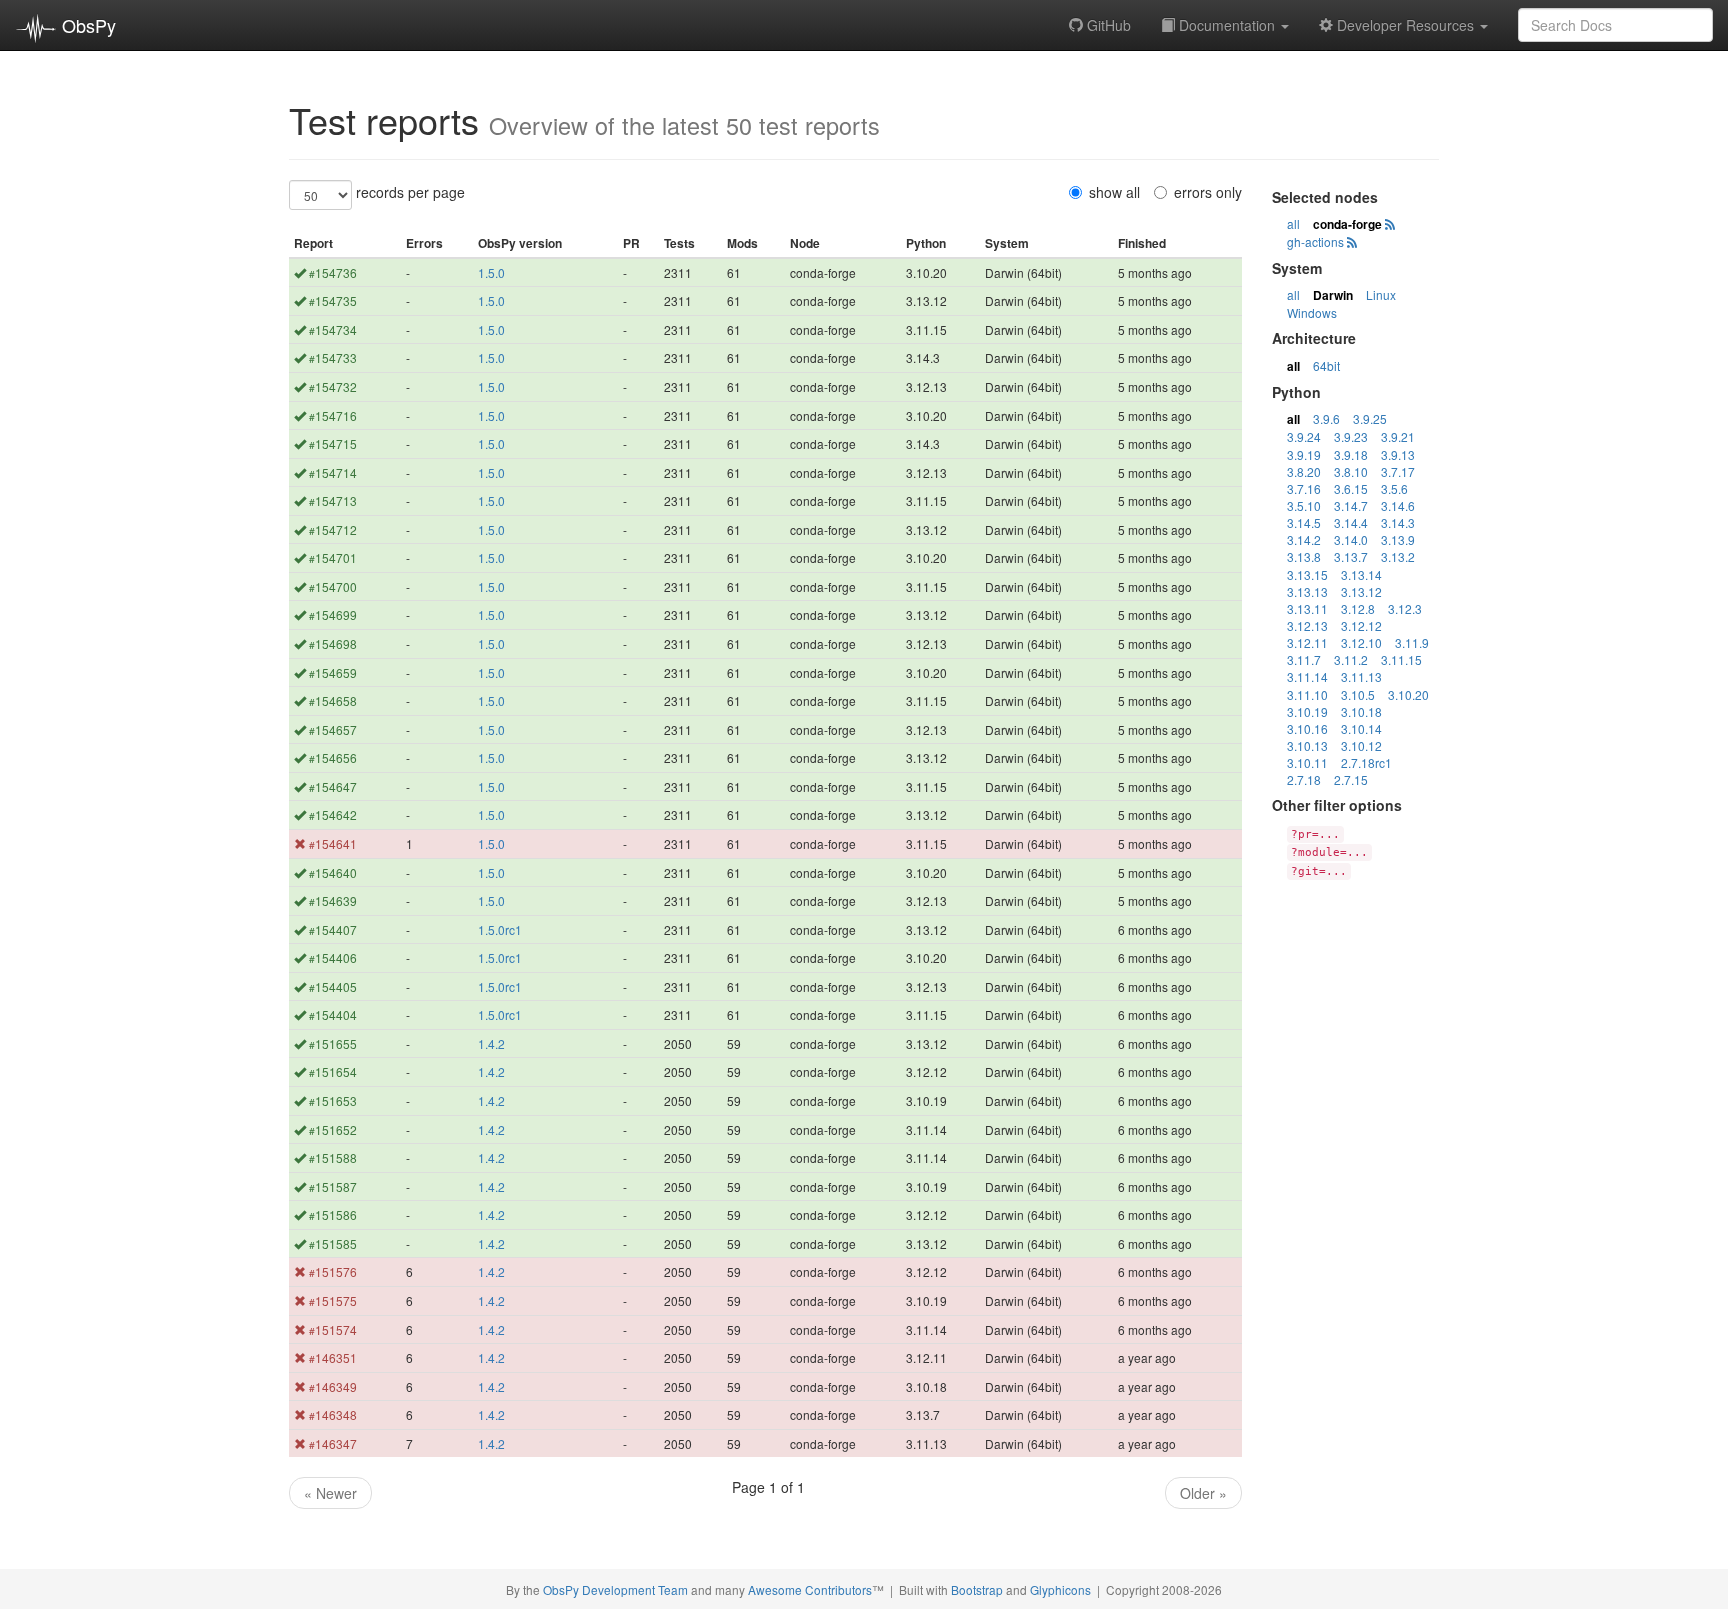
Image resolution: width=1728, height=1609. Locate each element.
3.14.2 (1304, 539)
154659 (333, 672)
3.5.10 (1304, 505)
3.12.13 (1307, 625)
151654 (333, 1071)
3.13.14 (1361, 574)
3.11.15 (1401, 659)
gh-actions (1315, 241)
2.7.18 (1304, 779)
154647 (333, 786)
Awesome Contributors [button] (810, 1589)
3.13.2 (1398, 556)
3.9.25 (1370, 418)
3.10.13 (1307, 745)
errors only (1208, 192)
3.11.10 (1307, 694)
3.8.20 (1304, 471)
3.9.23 (1351, 436)
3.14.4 (1351, 522)
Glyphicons (1060, 1589)
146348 (333, 1414)
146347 (333, 1443)
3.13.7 (1351, 556)
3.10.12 (1361, 745)
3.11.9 (1412, 642)
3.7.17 (1398, 471)
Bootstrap (977, 1589)
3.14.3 (1398, 522)
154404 (333, 1014)
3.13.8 (1304, 556)
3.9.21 (1398, 436)
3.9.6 (1326, 418)
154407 (333, 929)
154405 (333, 986)
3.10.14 (1361, 728)
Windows (1312, 312)
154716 (333, 415)
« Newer (330, 1493)
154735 (333, 300)
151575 (333, 1300)
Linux (1381, 294)
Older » (1203, 1493)
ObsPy (86, 25)
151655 (333, 1043)
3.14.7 (1351, 505)
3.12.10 (1361, 642)
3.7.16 (1304, 488)
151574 (333, 1329)
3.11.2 (1351, 659)
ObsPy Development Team (615, 1589)
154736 (333, 272)
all (1293, 223)
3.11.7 (1304, 659)
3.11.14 (1307, 676)
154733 (333, 357)
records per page (410, 192)
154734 (333, 329)
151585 (333, 1243)
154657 (333, 729)
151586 (333, 1214)
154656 (333, 757)
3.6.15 (1351, 488)
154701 (333, 557)
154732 (333, 386)
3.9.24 (1304, 436)
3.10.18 (1361, 711)
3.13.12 (1361, 591)
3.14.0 (1351, 539)
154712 (333, 529)
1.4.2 (491, 1043)
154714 (333, 472)
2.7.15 (1351, 779)
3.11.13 (1361, 676)
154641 (333, 843)
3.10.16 (1307, 728)
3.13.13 (1307, 591)
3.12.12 (1361, 625)
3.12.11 (1307, 642)
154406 (333, 957)
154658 (333, 700)
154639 (333, 900)
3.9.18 (1351, 454)
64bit (1326, 365)
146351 (333, 1357)
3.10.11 (1307, 762)
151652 (333, 1129)
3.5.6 (1394, 488)
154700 (333, 586)
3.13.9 (1398, 539)
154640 (333, 872)
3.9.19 (1304, 454)
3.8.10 (1351, 471)
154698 (333, 643)
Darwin (1333, 295)
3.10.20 (1408, 694)
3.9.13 (1398, 454)
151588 (333, 1157)
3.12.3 (1405, 608)
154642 (333, 814)
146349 (333, 1386)
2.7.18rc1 (1366, 762)
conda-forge (1347, 224)
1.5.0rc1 (500, 929)
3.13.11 (1307, 608)
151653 (333, 1100)
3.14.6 (1398, 505)
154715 (333, 443)
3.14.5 (1304, 522)
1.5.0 (491, 272)
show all (1114, 192)
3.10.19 (1307, 711)
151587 (333, 1186)
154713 (333, 500)
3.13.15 (1307, 574)
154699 (333, 614)
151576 (333, 1271)
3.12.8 (1358, 608)
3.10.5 (1358, 694)
